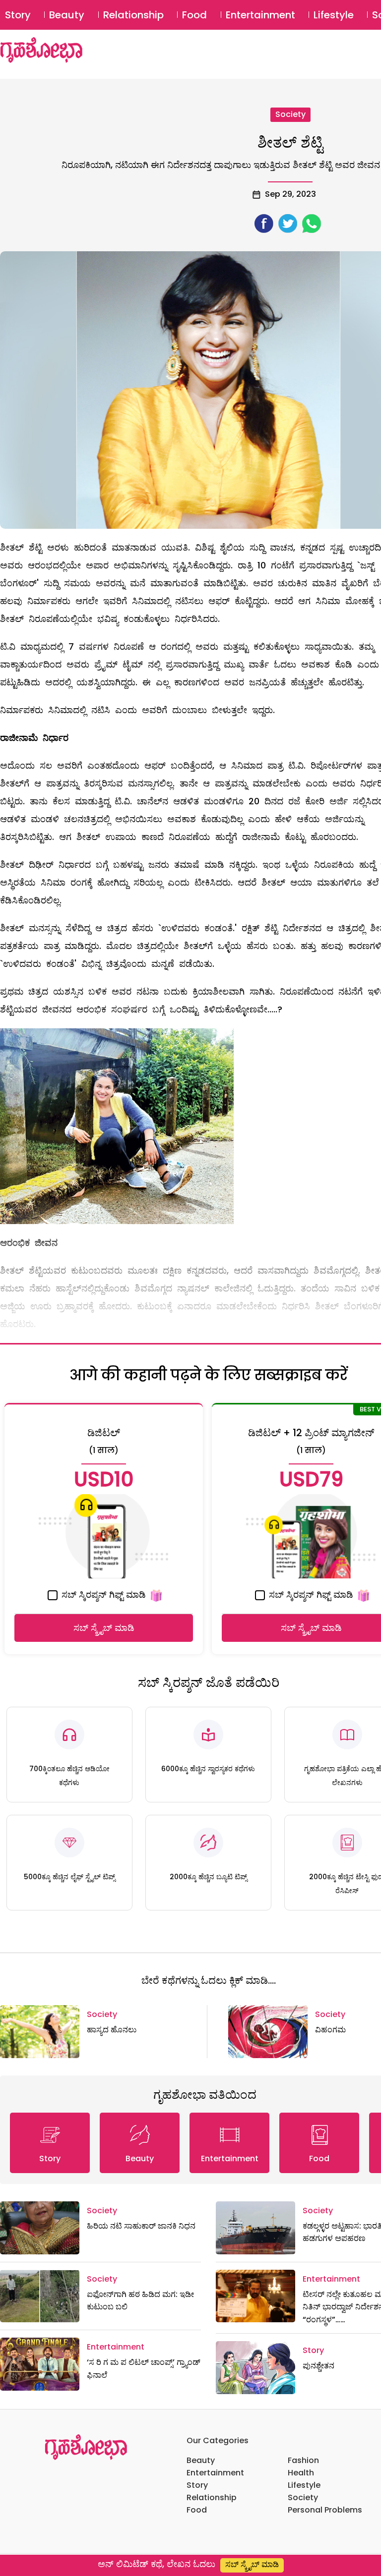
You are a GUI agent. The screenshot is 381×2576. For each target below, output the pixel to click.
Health (301, 2473)
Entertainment (260, 15)
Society (290, 114)
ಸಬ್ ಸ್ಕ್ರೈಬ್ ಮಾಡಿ (104, 1628)
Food (194, 15)
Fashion (303, 2460)
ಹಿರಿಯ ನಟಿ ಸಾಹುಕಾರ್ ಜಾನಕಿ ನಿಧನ (141, 2226)
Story (18, 15)
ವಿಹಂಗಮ (330, 2030)
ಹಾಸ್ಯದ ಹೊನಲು (112, 2030)
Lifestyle (334, 15)
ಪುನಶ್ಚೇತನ (318, 2366)
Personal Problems (325, 2510)
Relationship (133, 15)
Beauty (67, 15)
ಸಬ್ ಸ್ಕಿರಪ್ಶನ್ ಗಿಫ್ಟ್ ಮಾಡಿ (102, 1595)
